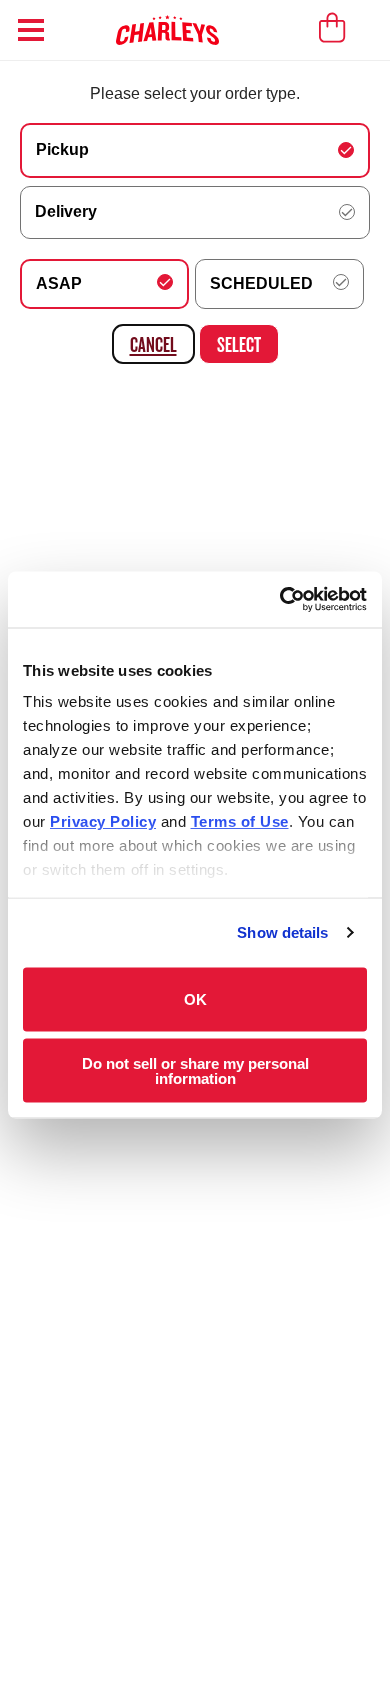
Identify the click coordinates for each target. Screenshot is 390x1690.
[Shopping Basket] (332, 27)
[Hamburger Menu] (31, 30)
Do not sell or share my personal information (195, 1071)
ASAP (59, 283)
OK (195, 999)
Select (239, 344)
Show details (282, 932)
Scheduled (261, 283)
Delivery (66, 211)
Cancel (153, 344)
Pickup (62, 149)
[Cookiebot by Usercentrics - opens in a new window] (280, 600)
